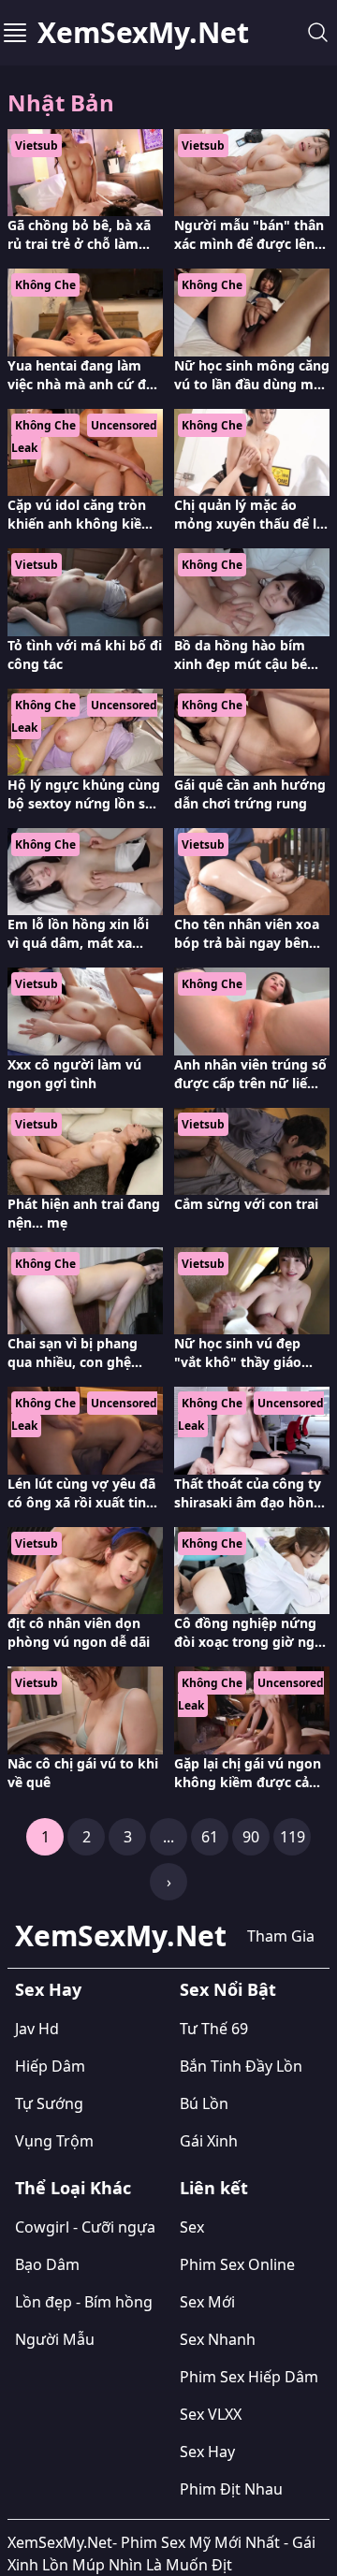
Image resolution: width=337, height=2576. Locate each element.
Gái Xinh (209, 2141)
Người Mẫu (55, 2339)
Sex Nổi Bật (228, 1989)
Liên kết (214, 2188)
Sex (192, 2227)
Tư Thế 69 (214, 2029)
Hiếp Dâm (50, 2066)
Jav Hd (37, 2029)
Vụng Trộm (54, 2141)
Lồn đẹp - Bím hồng (84, 2302)
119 (293, 1837)
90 (251, 1837)
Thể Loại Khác (73, 2188)
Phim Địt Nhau (231, 2489)
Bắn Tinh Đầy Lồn (241, 2066)
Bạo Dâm (47, 2264)
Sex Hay (48, 1989)
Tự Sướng (49, 2103)
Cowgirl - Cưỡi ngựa (85, 2227)
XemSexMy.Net (143, 33)
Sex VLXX (211, 2414)
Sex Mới (207, 2302)
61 (210, 1837)
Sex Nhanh (218, 2339)
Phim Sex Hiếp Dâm (249, 2377)
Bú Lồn (204, 2103)
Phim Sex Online (237, 2264)
